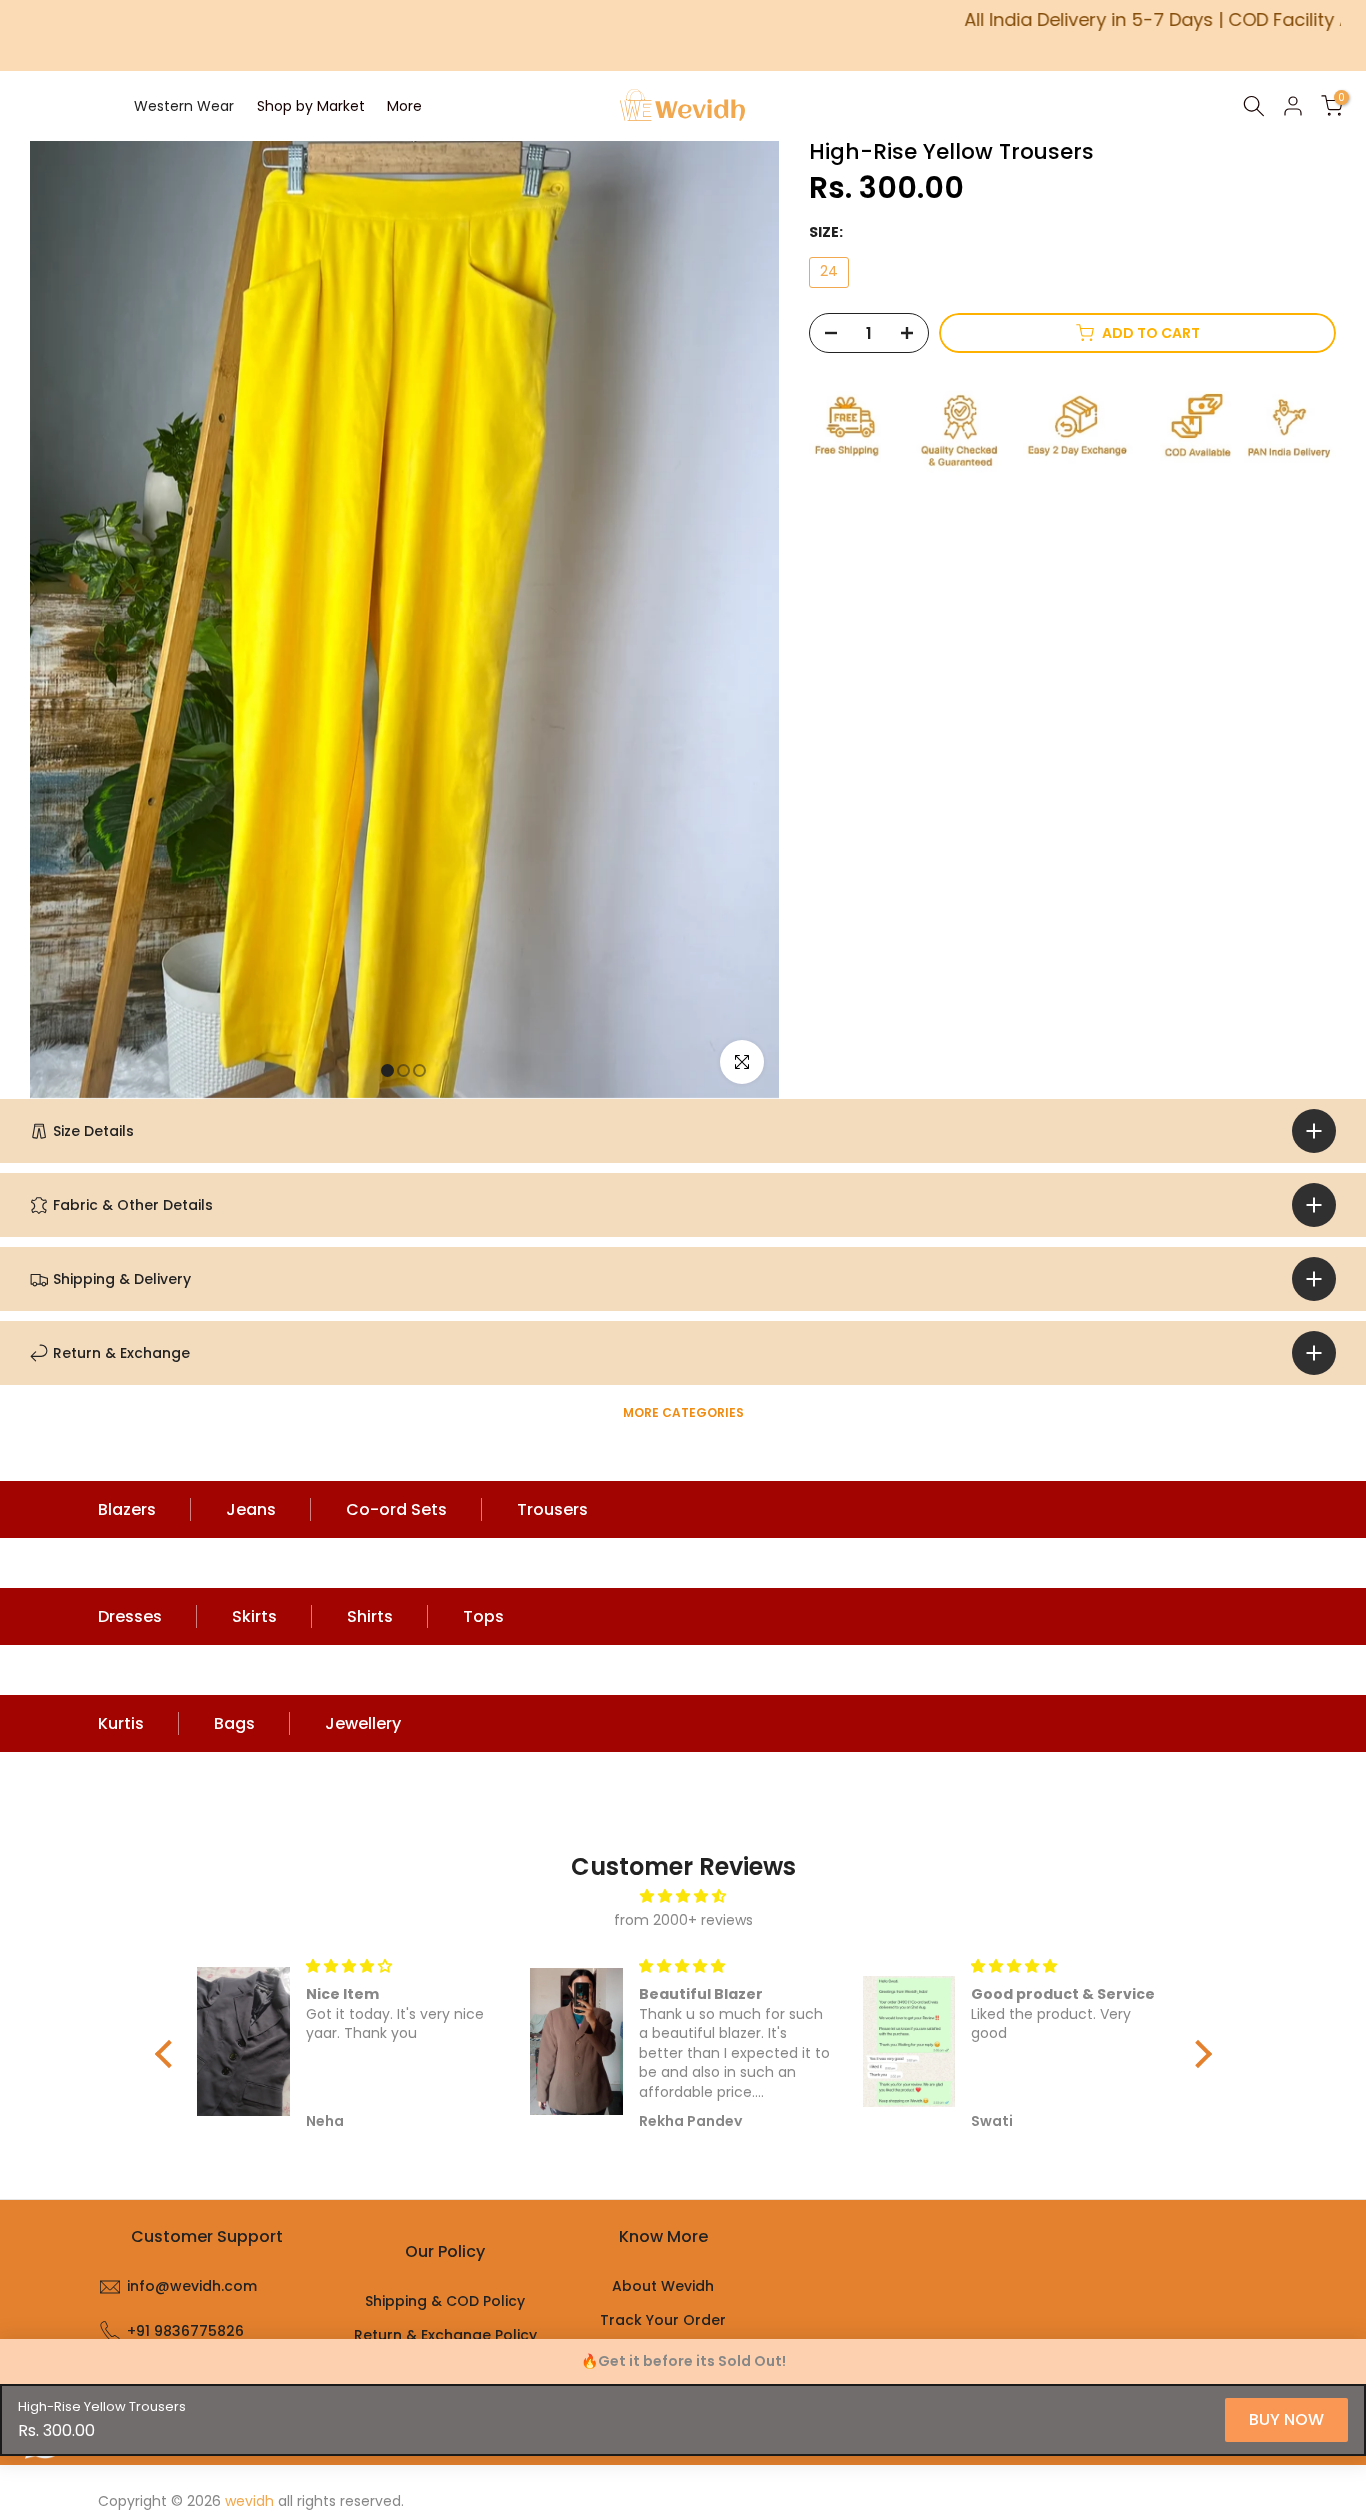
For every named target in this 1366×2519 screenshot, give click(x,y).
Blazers (127, 1509)
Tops (483, 1616)
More (404, 106)
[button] (168, 2054)
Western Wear (184, 106)
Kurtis (121, 1723)
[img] (683, 1896)
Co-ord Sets (396, 1509)
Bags (234, 1723)
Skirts (254, 1616)
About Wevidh (663, 2286)
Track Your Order (663, 2320)
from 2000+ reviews (683, 1920)
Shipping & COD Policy (445, 2301)
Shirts (370, 1616)
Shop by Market (311, 106)
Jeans (251, 1509)
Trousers (552, 1509)
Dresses (130, 1616)
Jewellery (363, 1723)
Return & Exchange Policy (445, 2335)
